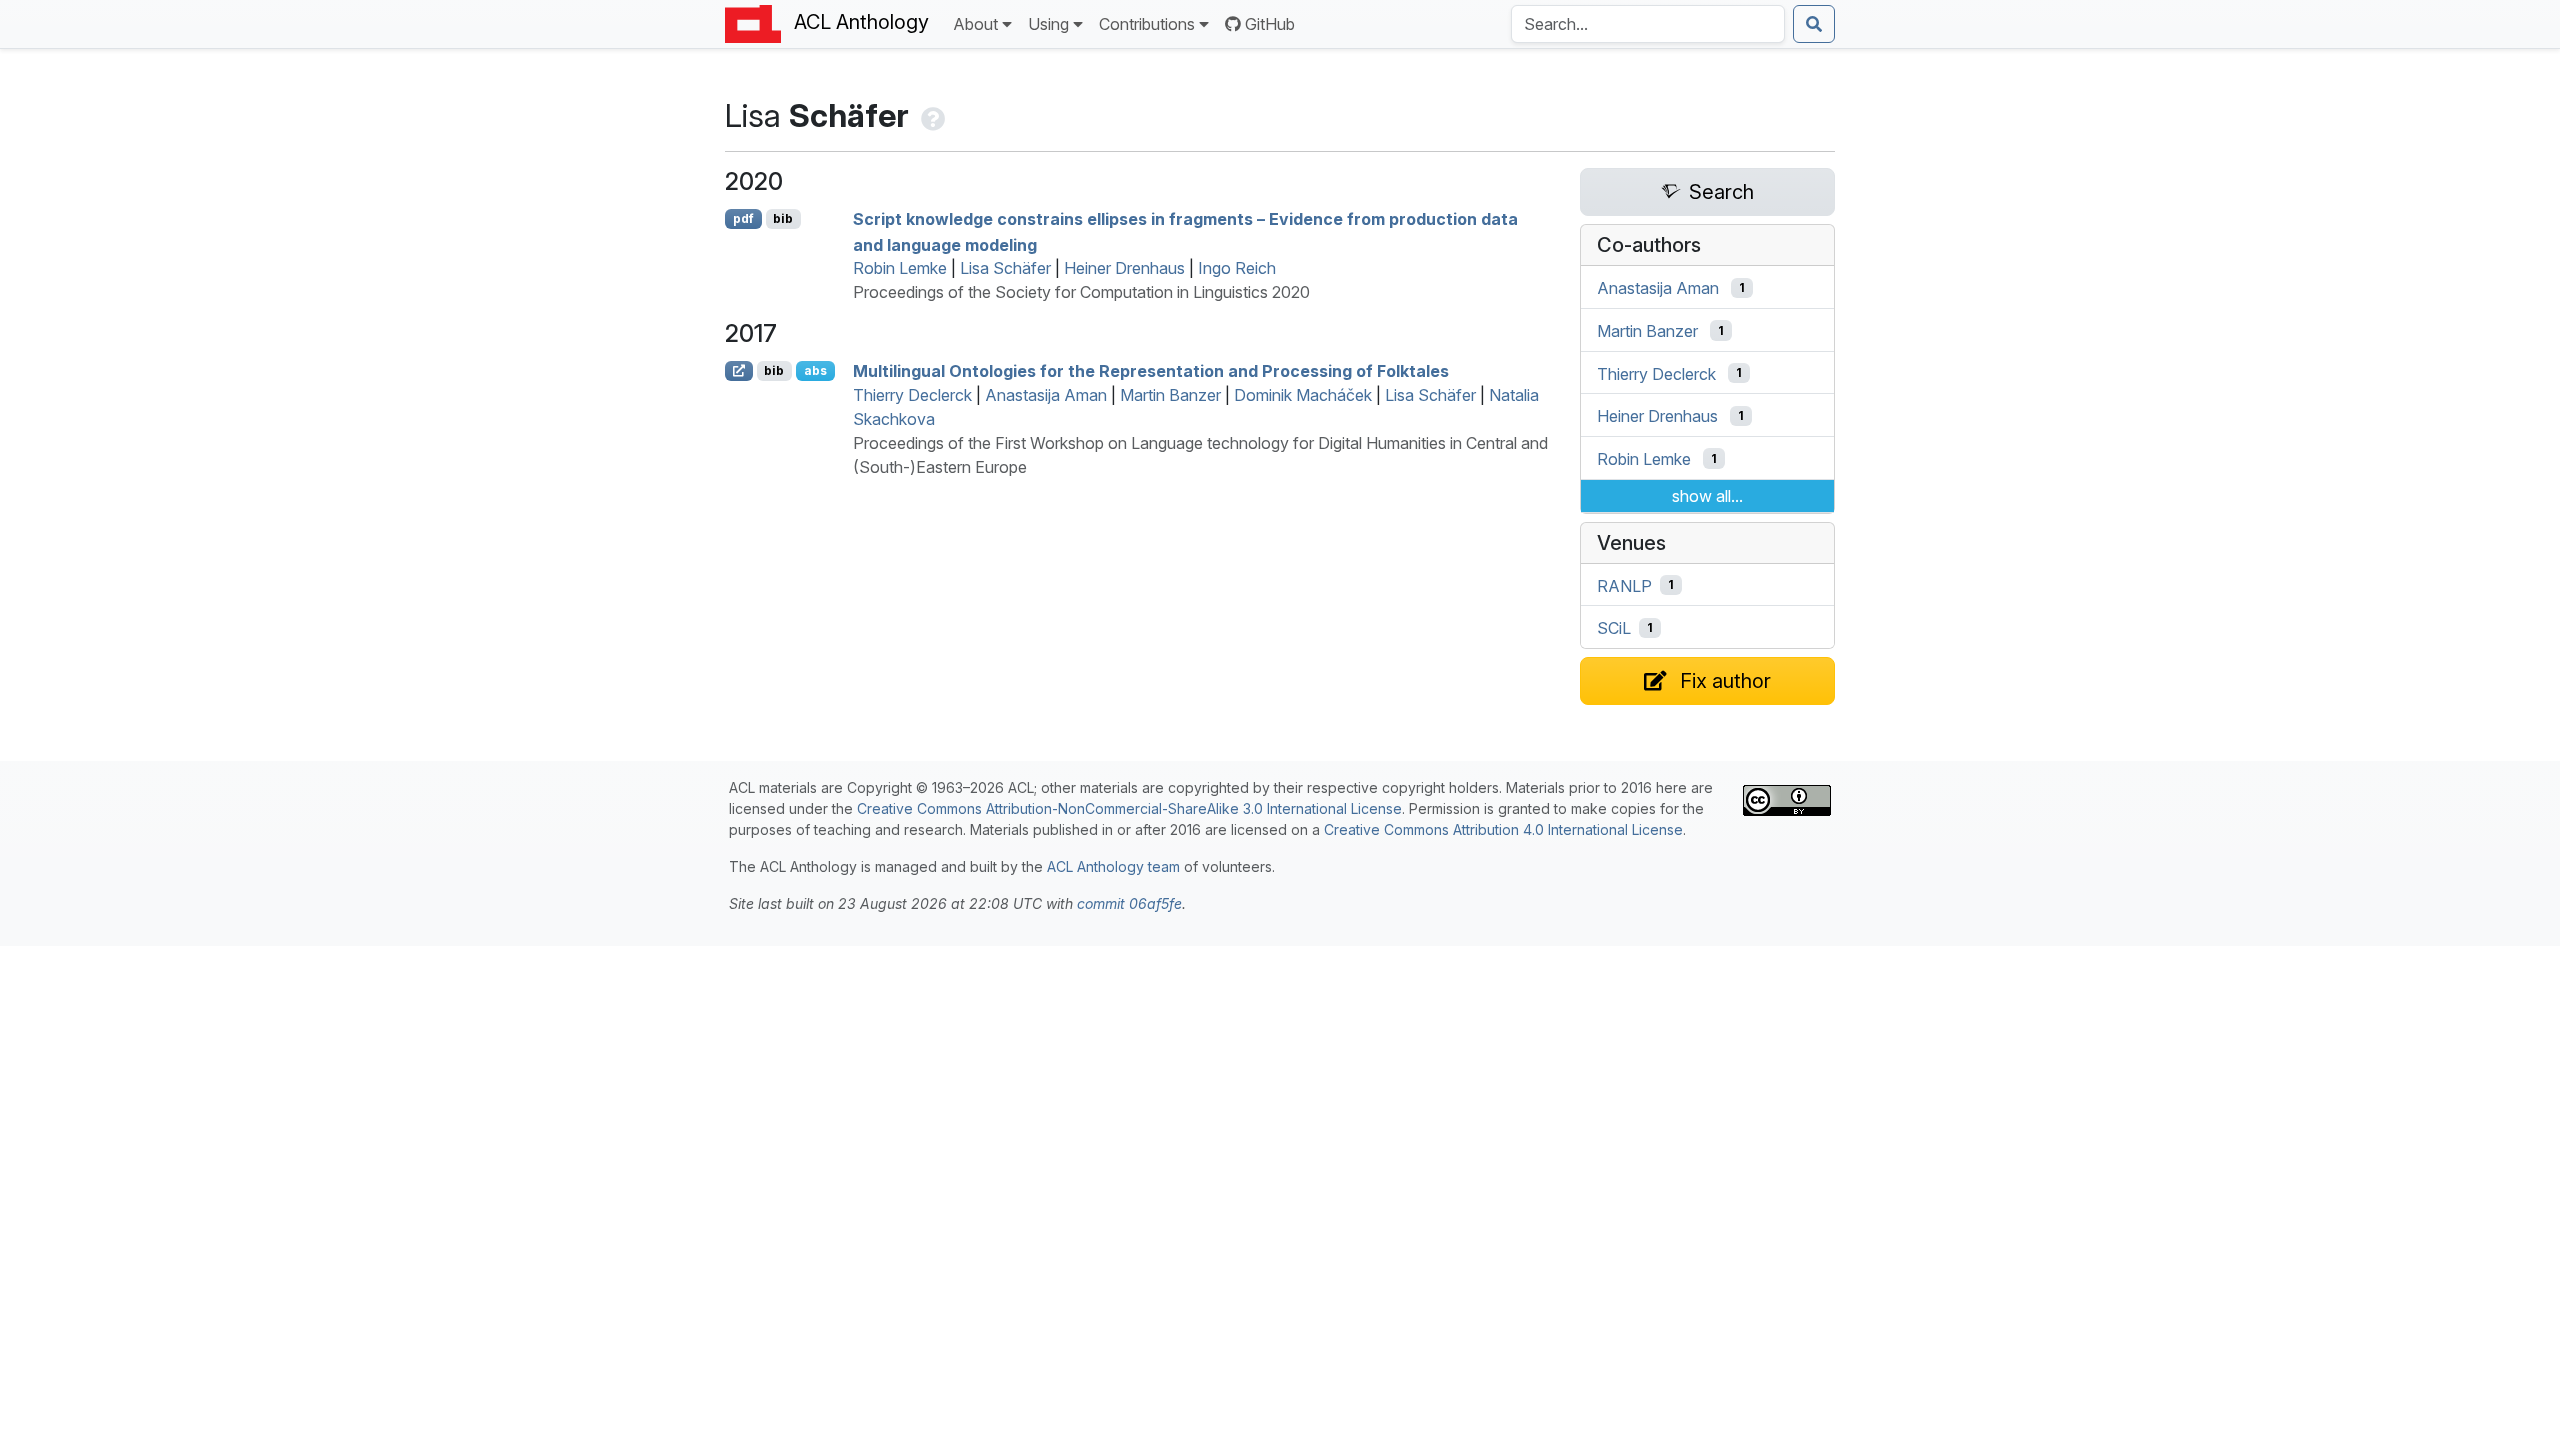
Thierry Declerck (912, 395)
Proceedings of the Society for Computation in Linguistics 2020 (1081, 292)
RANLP (1624, 585)
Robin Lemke (900, 268)
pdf (743, 218)
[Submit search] (1814, 24)
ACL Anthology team (1113, 866)
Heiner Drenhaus (1124, 268)
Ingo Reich (1237, 268)
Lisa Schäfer (1005, 268)
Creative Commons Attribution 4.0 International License (1503, 829)
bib (783, 218)
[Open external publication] (739, 371)
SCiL (1614, 628)
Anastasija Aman (1046, 395)
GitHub (1270, 24)
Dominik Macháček (1303, 395)
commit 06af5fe (1129, 903)
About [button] (975, 24)
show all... (1707, 496)
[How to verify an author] (931, 115)
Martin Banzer (1170, 395)
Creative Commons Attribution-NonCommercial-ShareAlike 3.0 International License (1129, 808)
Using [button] (1048, 24)
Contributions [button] (1147, 24)
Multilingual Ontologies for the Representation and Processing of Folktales (1151, 371)
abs (815, 370)
